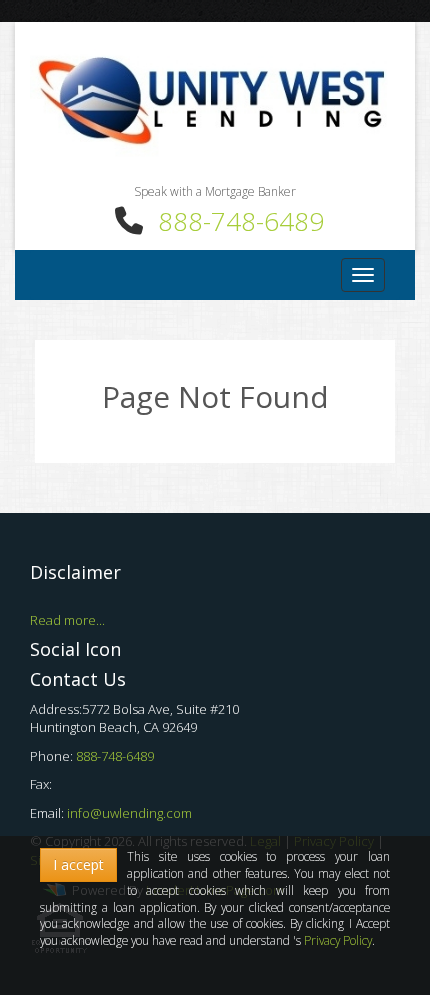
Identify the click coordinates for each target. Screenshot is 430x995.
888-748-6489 (241, 221)
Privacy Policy (338, 940)
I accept (78, 864)
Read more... (67, 620)
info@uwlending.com (129, 813)
